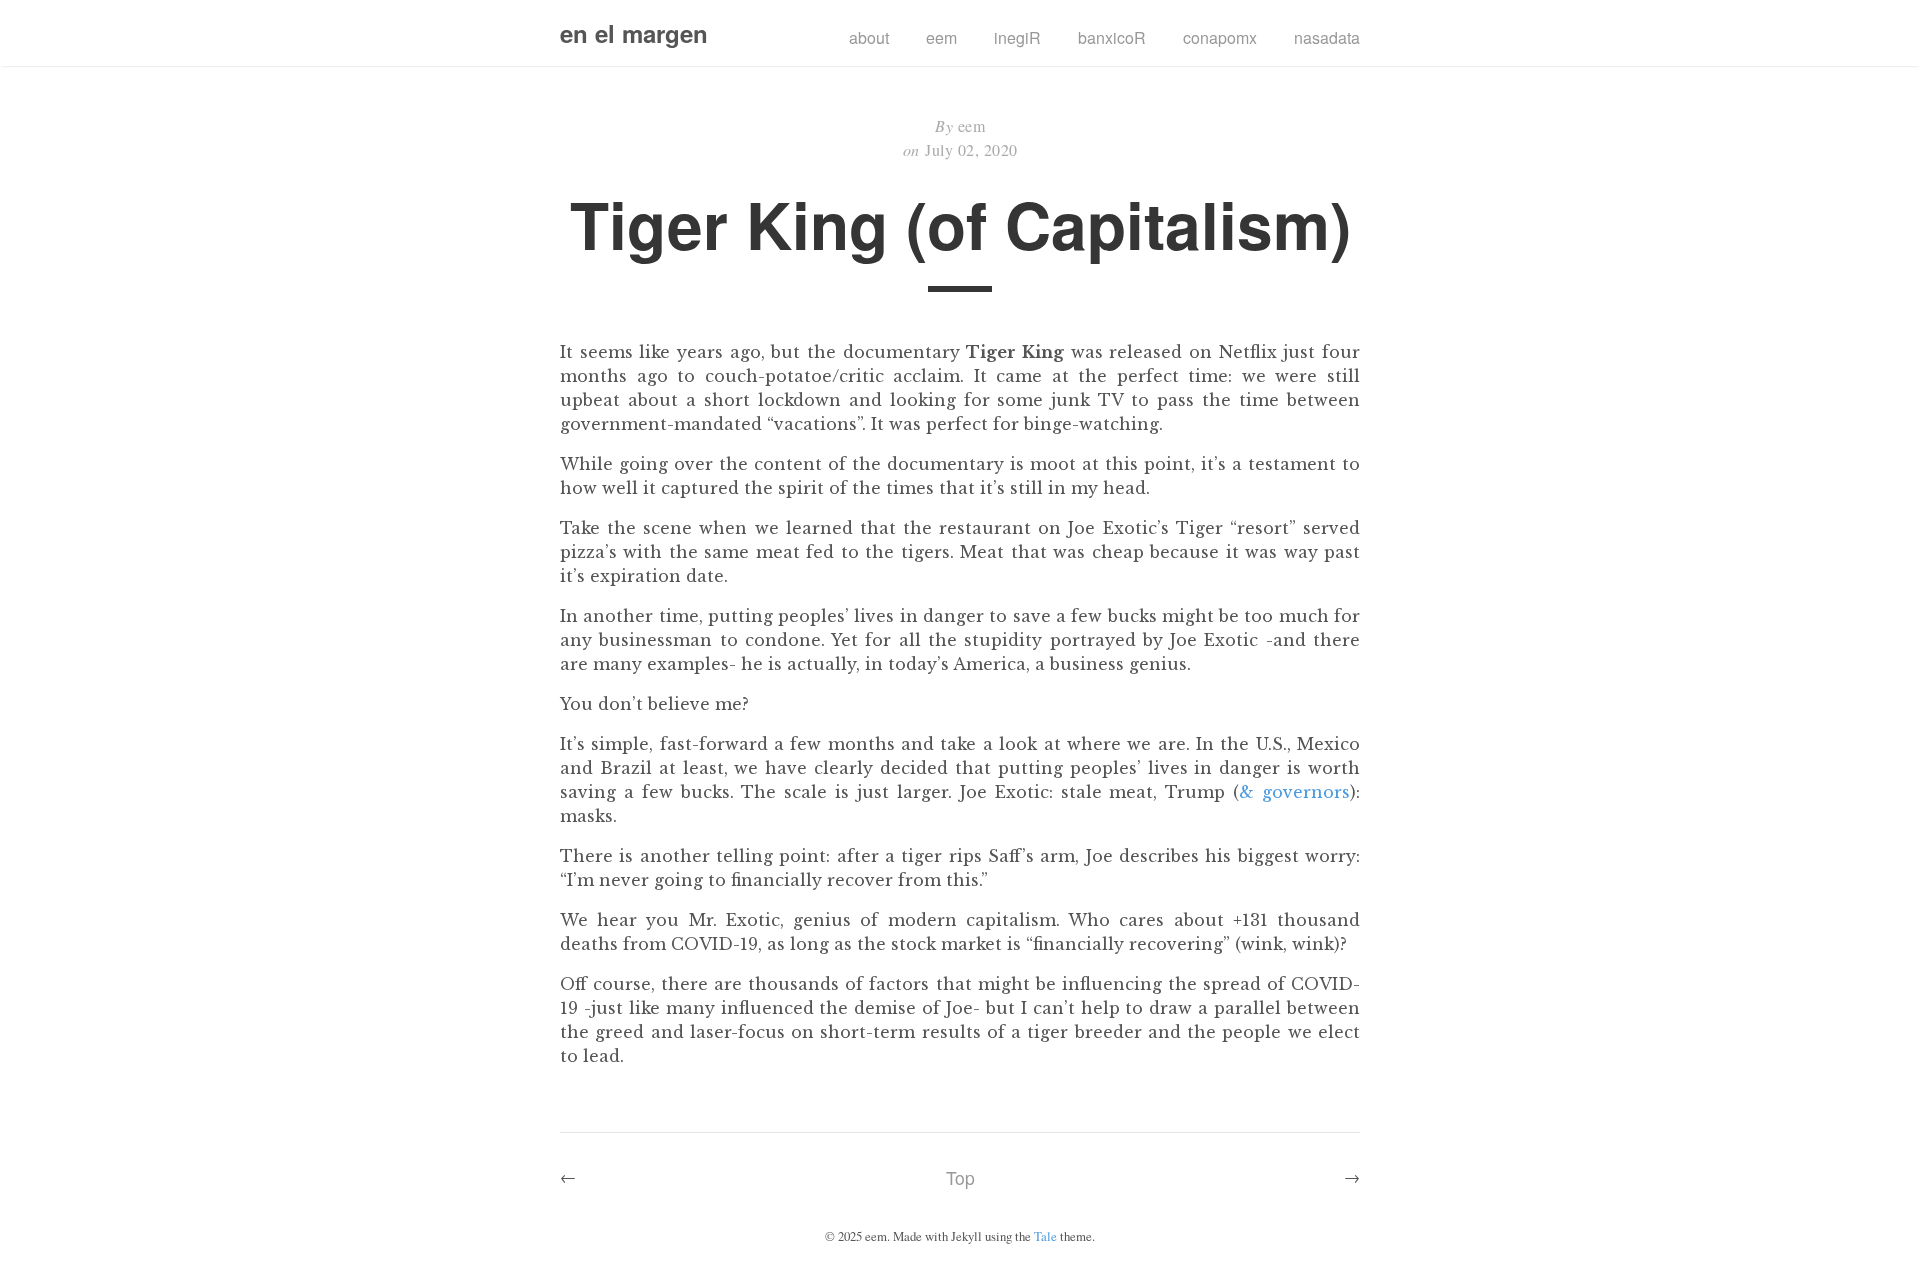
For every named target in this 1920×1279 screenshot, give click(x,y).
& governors (1294, 792)
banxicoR (1112, 37)
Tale (1045, 1236)
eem (941, 37)
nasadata (1327, 37)
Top (960, 1177)
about (869, 37)
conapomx (1220, 37)
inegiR (1017, 37)
